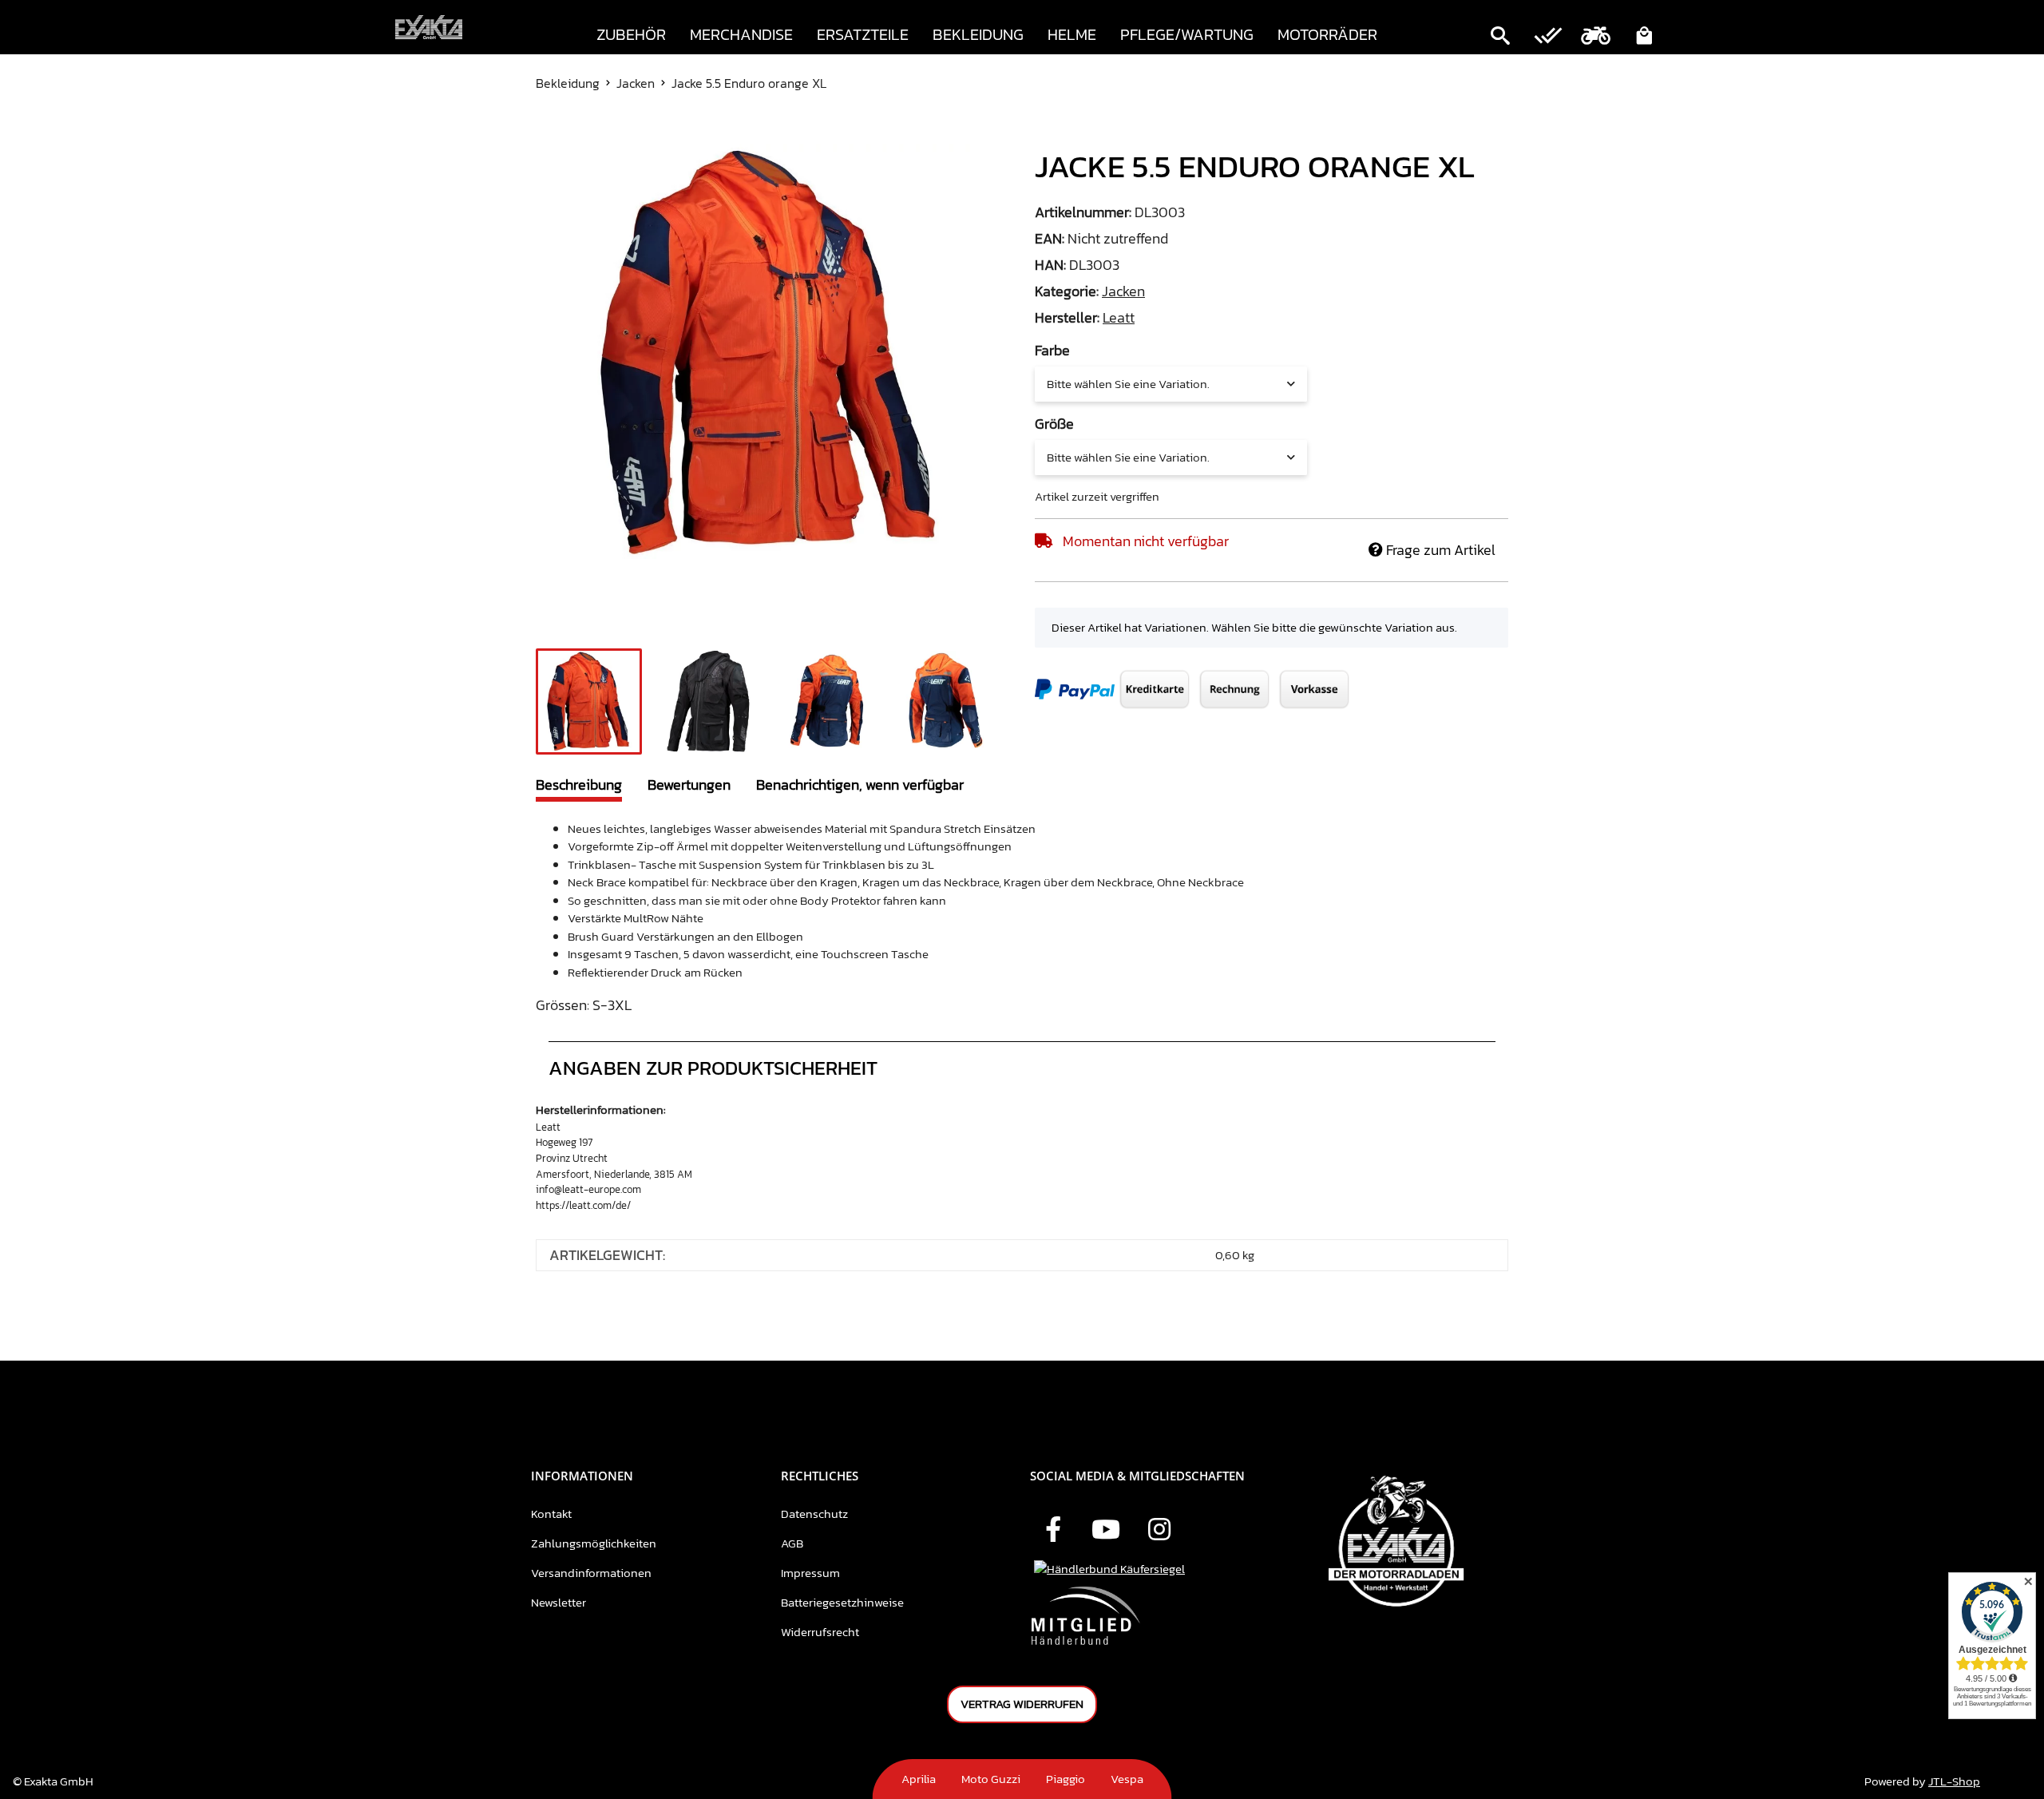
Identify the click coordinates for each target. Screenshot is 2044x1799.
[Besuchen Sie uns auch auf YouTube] (1106, 1531)
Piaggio (1066, 1779)
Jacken (1123, 291)
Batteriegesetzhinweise (842, 1602)
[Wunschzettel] (1548, 38)
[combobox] (1171, 384)
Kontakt (551, 1514)
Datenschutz (814, 1514)
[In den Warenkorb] (549, 135)
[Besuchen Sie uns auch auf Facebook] (1053, 1531)
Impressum (810, 1573)
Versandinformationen (591, 1573)
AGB (792, 1543)
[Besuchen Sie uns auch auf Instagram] (1159, 1531)
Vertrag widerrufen (1022, 1704)
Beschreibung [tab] (579, 785)
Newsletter (559, 1602)
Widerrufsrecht (820, 1632)
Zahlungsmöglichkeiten (594, 1543)
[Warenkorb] (1644, 38)
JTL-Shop (1954, 1781)
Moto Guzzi (991, 1779)
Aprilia (919, 1779)
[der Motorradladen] (429, 28)
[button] (1500, 38)
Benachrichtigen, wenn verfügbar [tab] (860, 785)
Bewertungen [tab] (689, 785)
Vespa (1127, 1779)
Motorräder (1327, 34)
